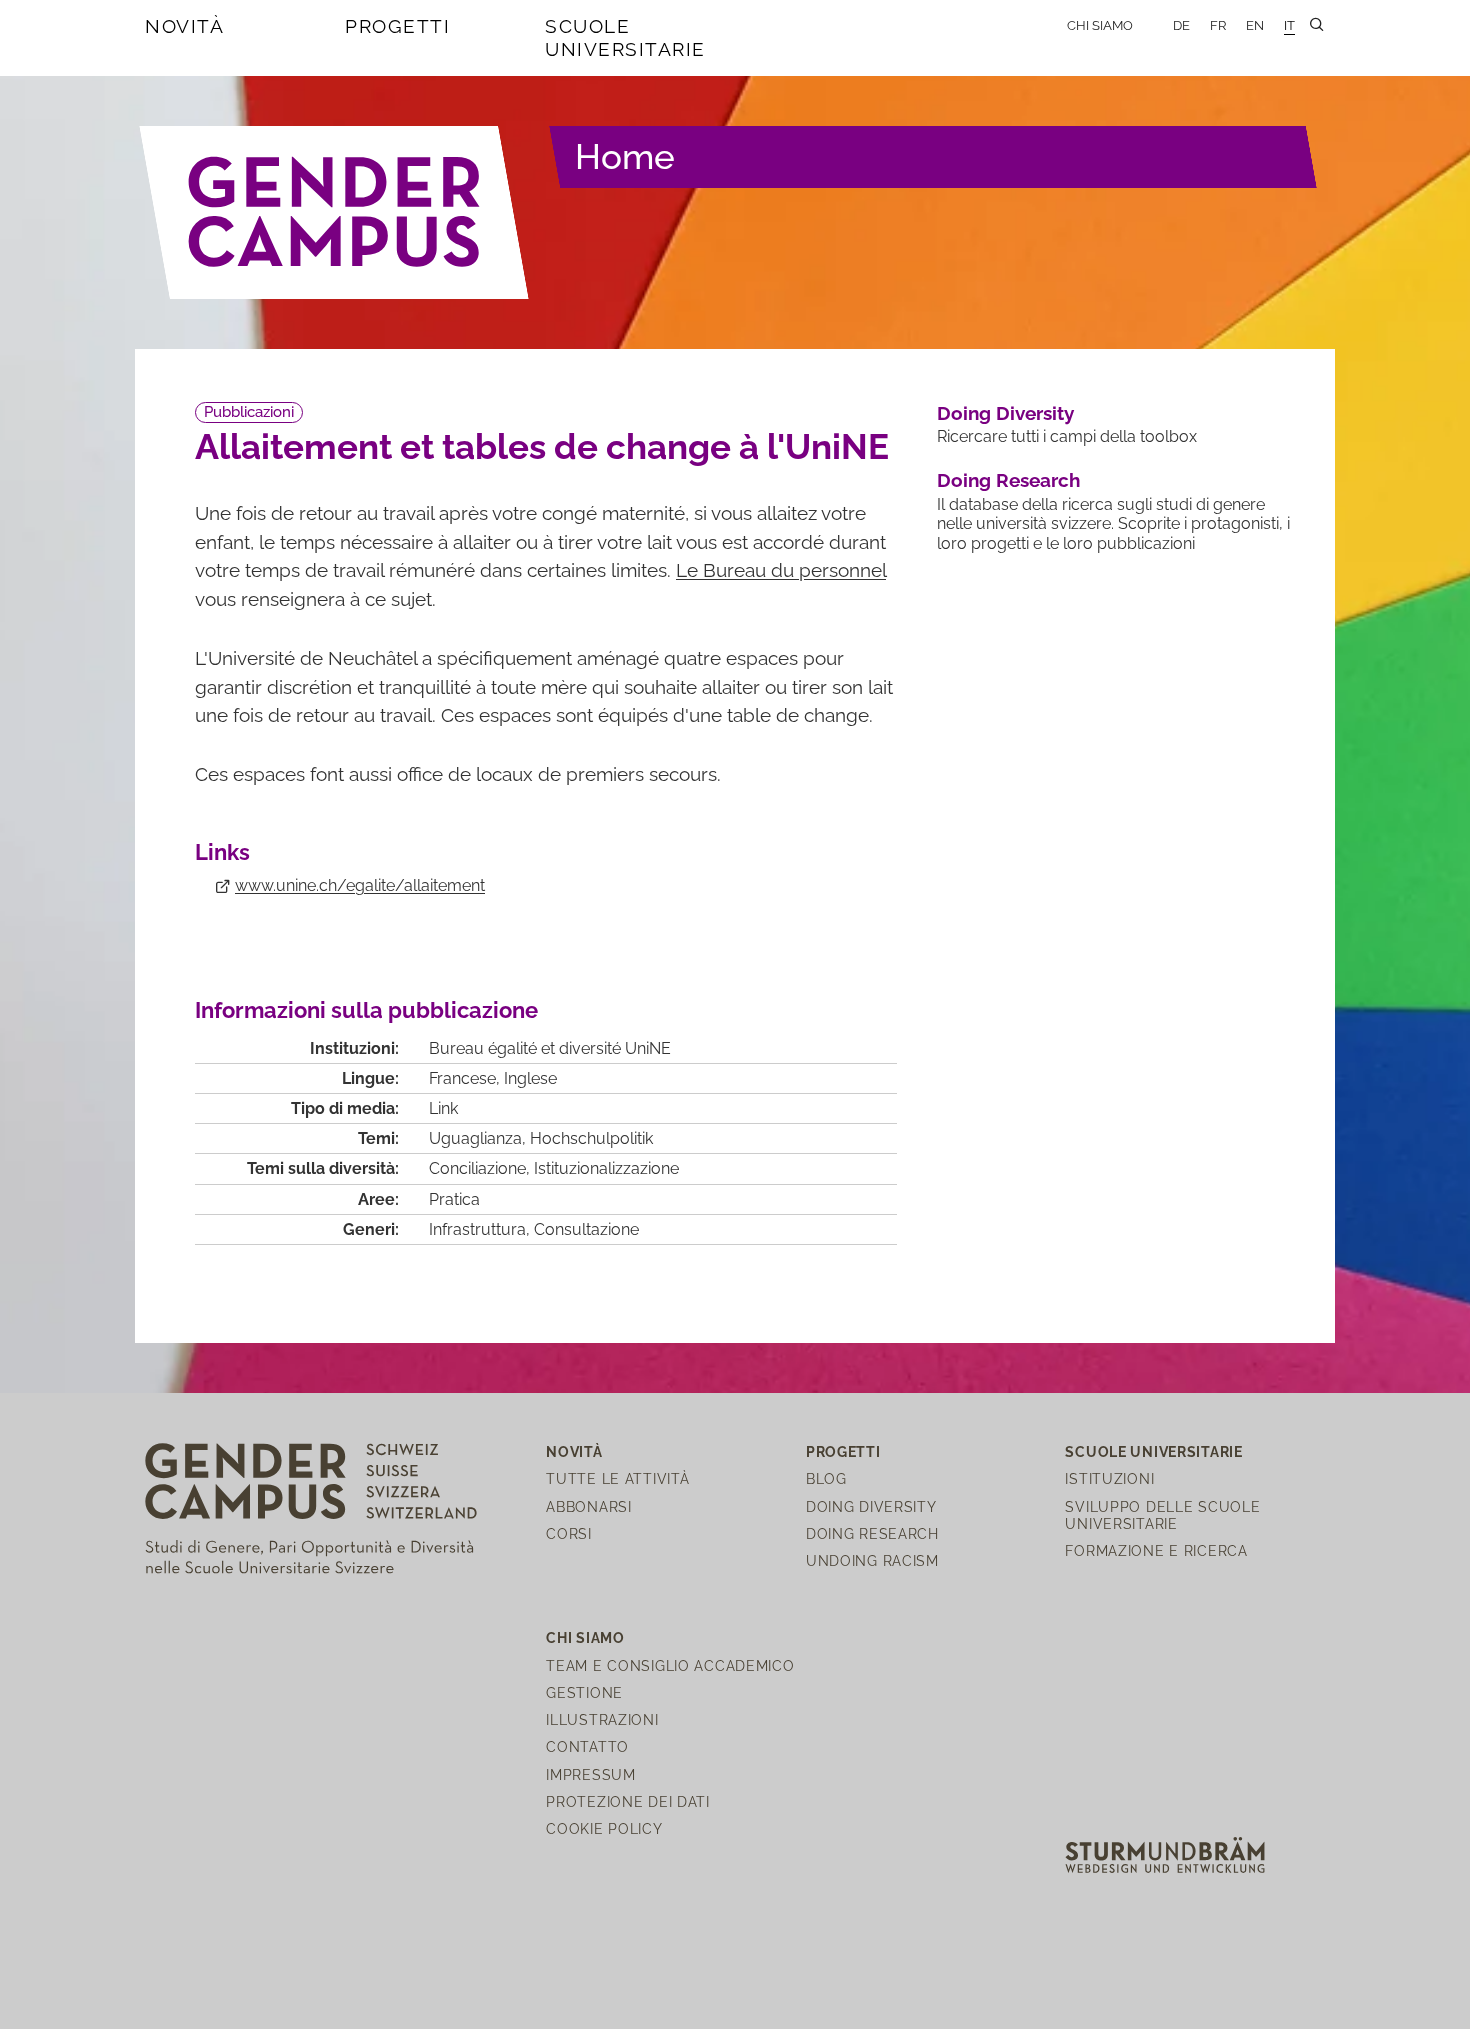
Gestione (584, 1692)
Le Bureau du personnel (781, 570)
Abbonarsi (588, 1506)
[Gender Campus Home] (335, 212)
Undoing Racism (872, 1560)
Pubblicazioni (249, 412)
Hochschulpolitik (591, 1138)
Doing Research (1008, 480)
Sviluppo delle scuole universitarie (1162, 1515)
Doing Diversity (1005, 413)
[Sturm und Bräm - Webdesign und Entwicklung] (1165, 1853)
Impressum (590, 1774)
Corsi (569, 1533)
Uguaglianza (475, 1138)
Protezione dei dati (628, 1801)
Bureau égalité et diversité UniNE (550, 1048)
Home (625, 156)
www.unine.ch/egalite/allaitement (360, 885)
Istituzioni (1109, 1478)
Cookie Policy (604, 1828)
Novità (184, 26)
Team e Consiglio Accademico (670, 1665)
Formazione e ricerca (1156, 1550)
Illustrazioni (602, 1719)
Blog (826, 1478)
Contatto (587, 1746)
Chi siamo (1100, 25)
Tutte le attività (617, 1478)
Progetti (397, 26)
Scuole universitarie (625, 37)
